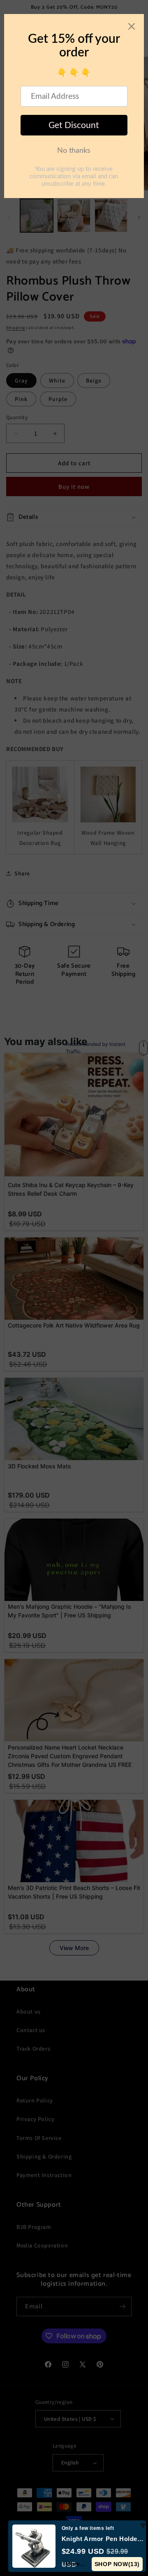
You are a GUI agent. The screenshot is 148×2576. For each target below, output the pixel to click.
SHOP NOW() (117, 2564)
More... (76, 2564)
